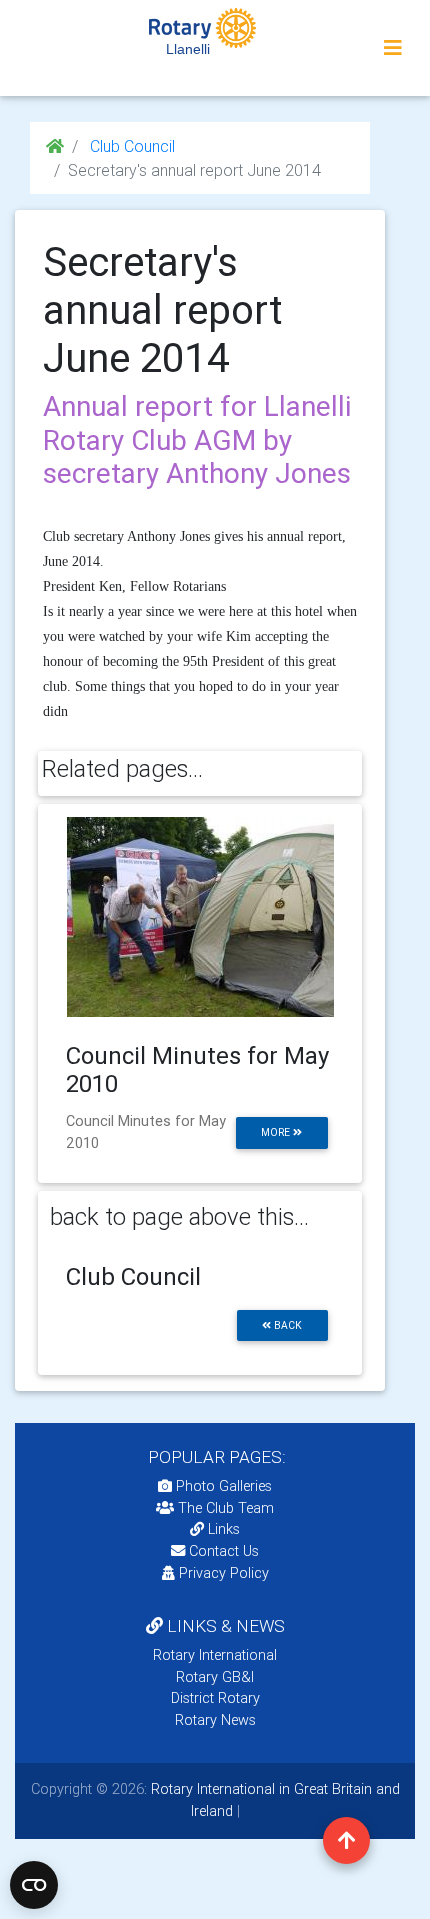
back (286, 1325)
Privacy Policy (224, 1573)
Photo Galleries (222, 1486)
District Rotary (215, 1698)
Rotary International (215, 1655)
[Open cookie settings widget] (34, 1885)
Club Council (130, 146)
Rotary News (215, 1720)
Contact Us (222, 1551)
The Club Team (226, 1508)
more (277, 1132)
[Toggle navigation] (393, 48)
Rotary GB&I (215, 1677)
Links (224, 1529)
